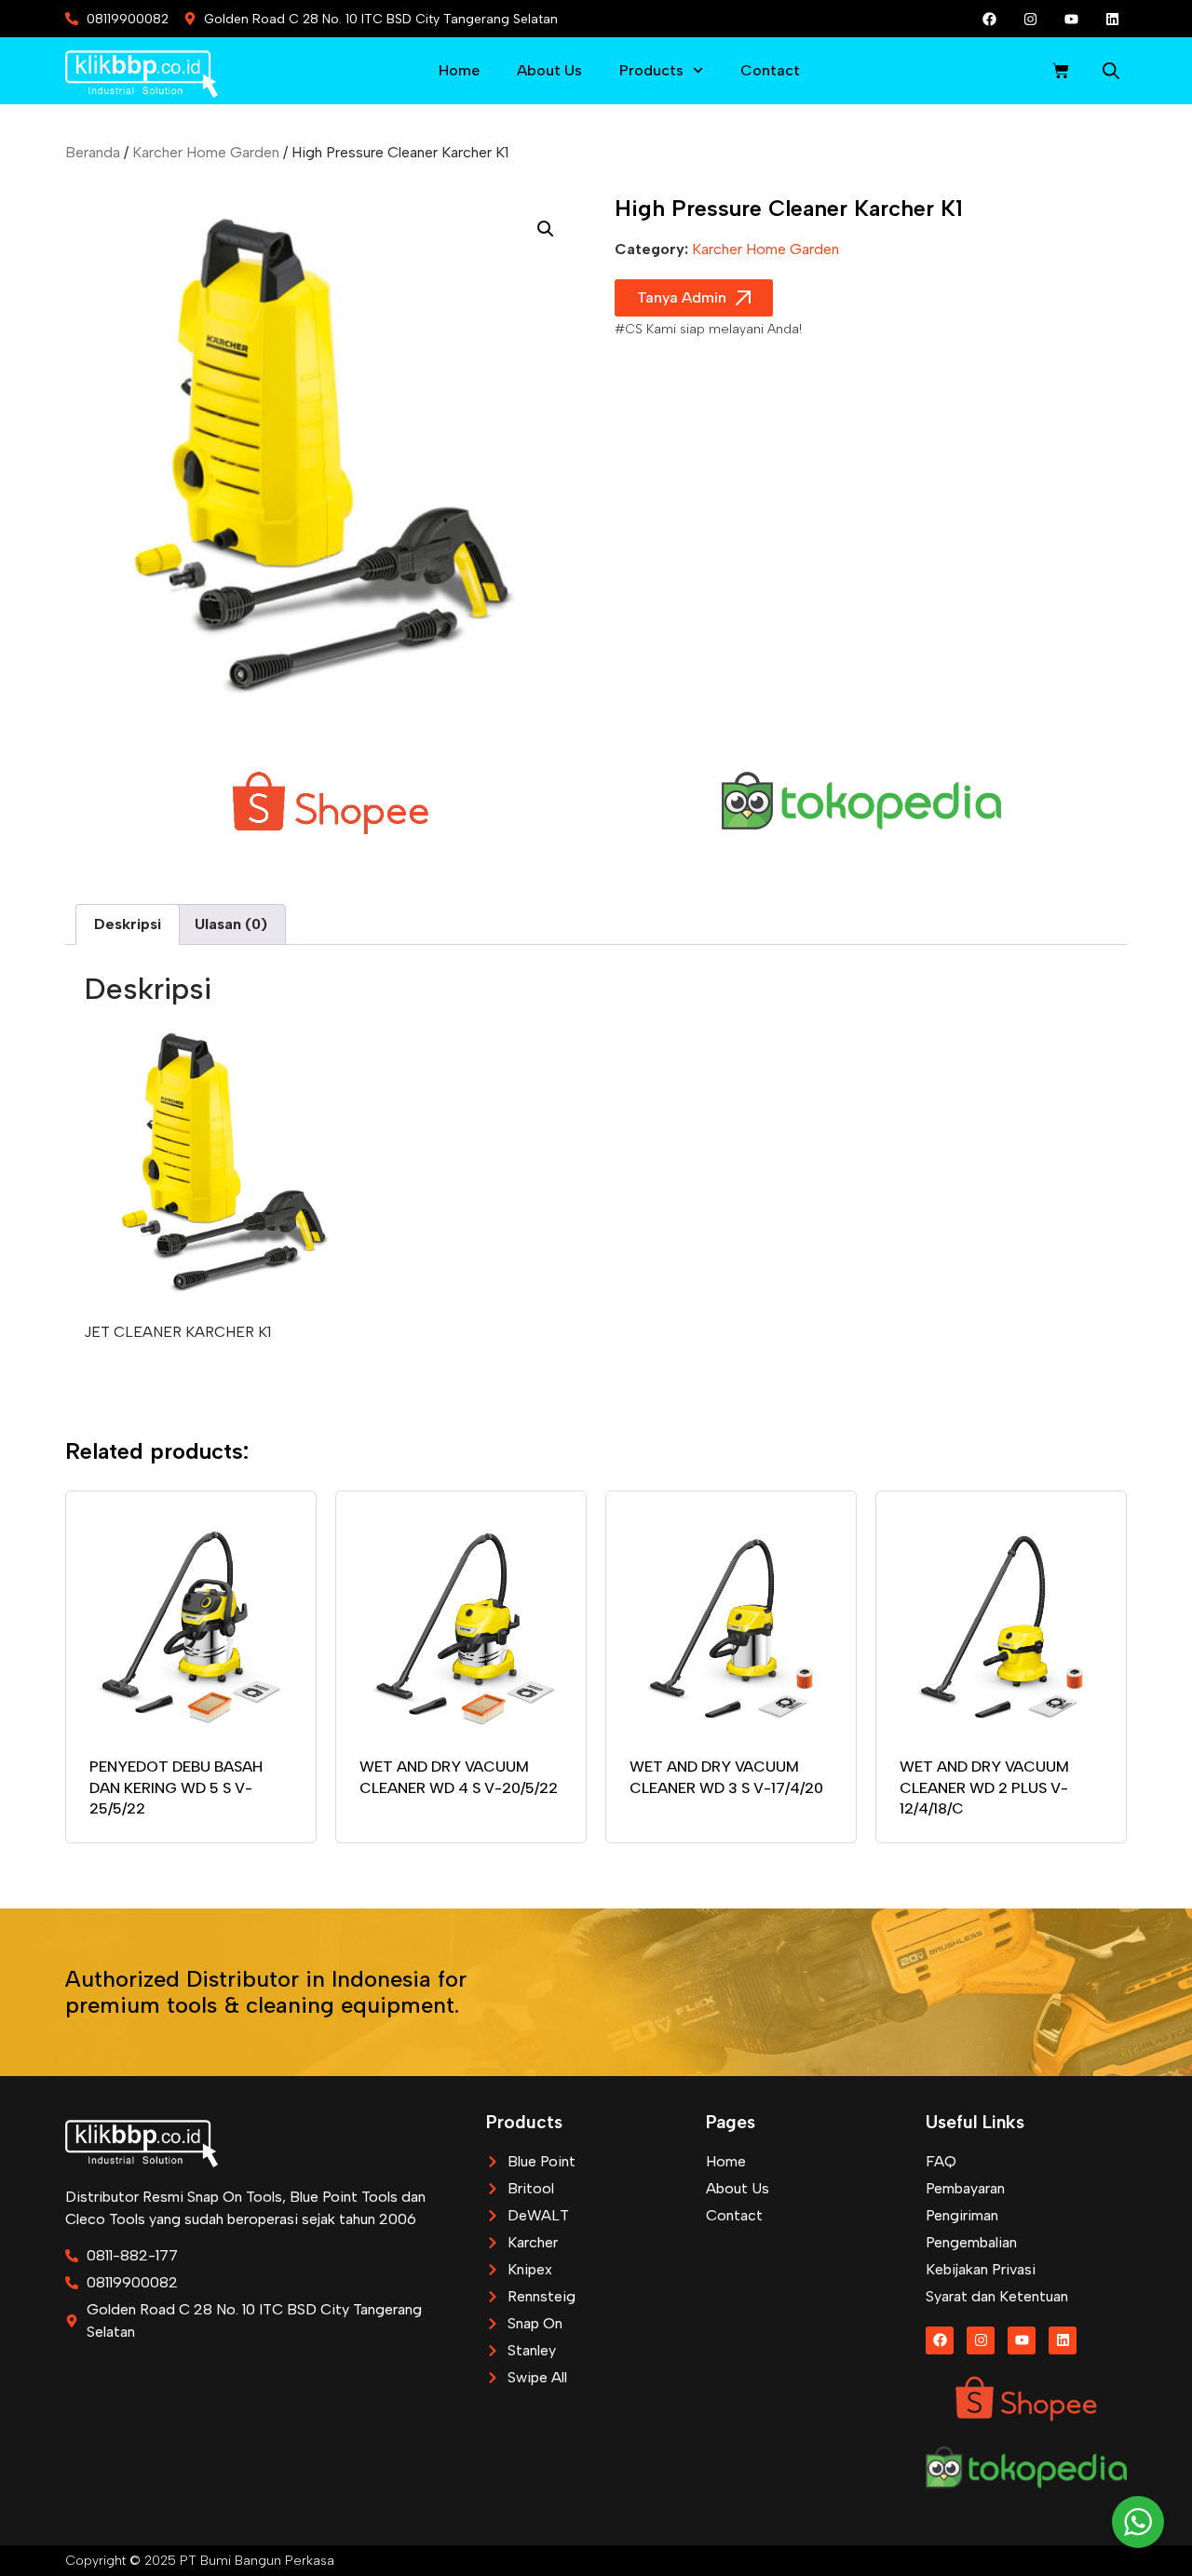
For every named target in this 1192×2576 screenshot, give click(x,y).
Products (651, 70)
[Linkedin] (1113, 19)
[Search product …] (1111, 74)
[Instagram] (1031, 19)
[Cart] (1061, 71)
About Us (549, 70)
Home (459, 70)
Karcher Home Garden (206, 152)
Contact (770, 70)
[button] (546, 229)
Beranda (93, 152)
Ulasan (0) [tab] (231, 924)
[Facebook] (990, 19)
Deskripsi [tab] (128, 924)
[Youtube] (1072, 19)
